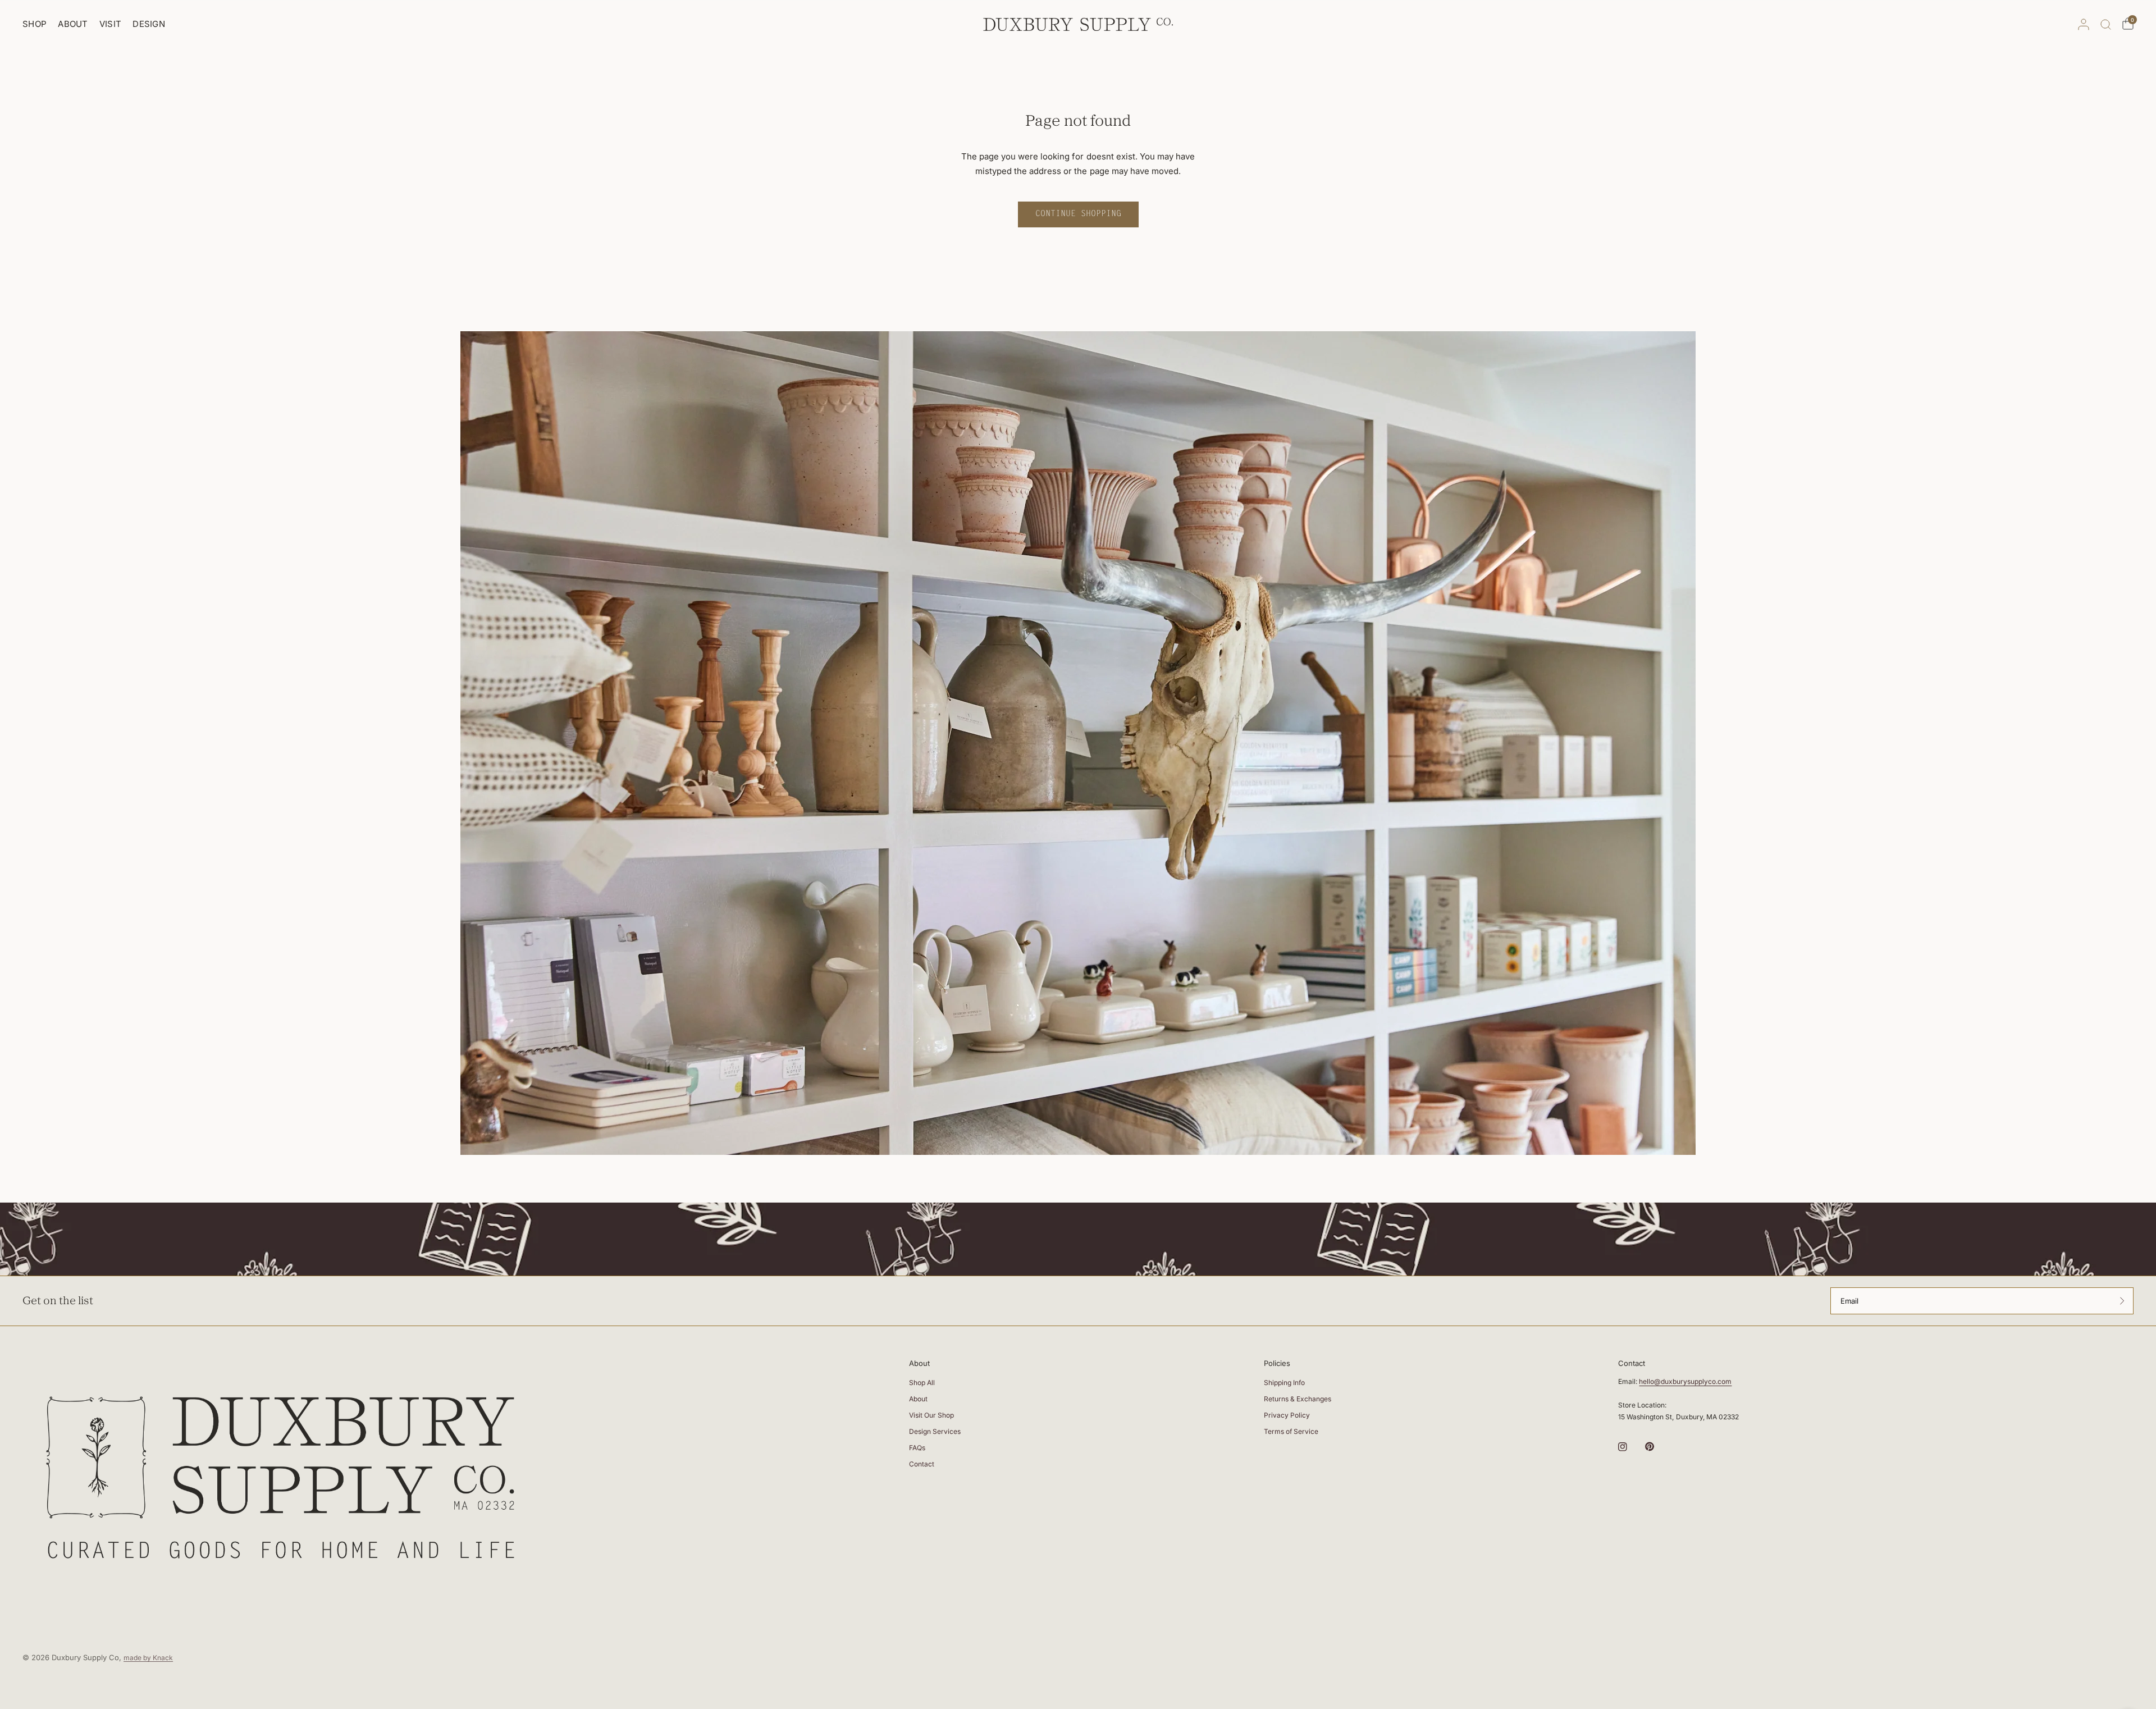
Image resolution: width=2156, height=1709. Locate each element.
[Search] (2106, 24)
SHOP (35, 24)
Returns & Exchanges (1298, 1399)
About (919, 1363)
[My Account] (2084, 24)
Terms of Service (1291, 1431)
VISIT (111, 24)
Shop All (922, 1383)
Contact (922, 1464)
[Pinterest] (1657, 1446)
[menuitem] (37, 24)
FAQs (917, 1448)
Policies (1277, 1363)
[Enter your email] (2122, 1301)
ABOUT (73, 24)
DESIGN (149, 24)
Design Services (935, 1431)
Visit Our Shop (931, 1415)
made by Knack (148, 1658)
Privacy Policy (1287, 1415)
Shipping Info (1284, 1383)
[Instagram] (1630, 1447)
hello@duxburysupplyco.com (1685, 1381)
